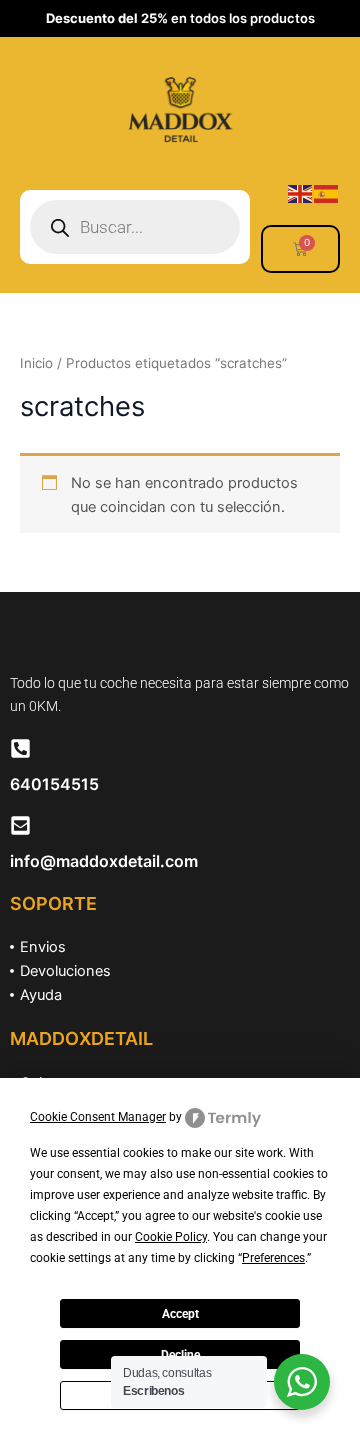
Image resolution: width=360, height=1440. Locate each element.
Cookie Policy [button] (171, 1237)
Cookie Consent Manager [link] (98, 1117)
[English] (301, 193)
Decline (180, 1355)
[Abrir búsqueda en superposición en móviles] (135, 227)
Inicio (36, 363)
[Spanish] (327, 193)
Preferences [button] (273, 1258)
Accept (180, 1314)
